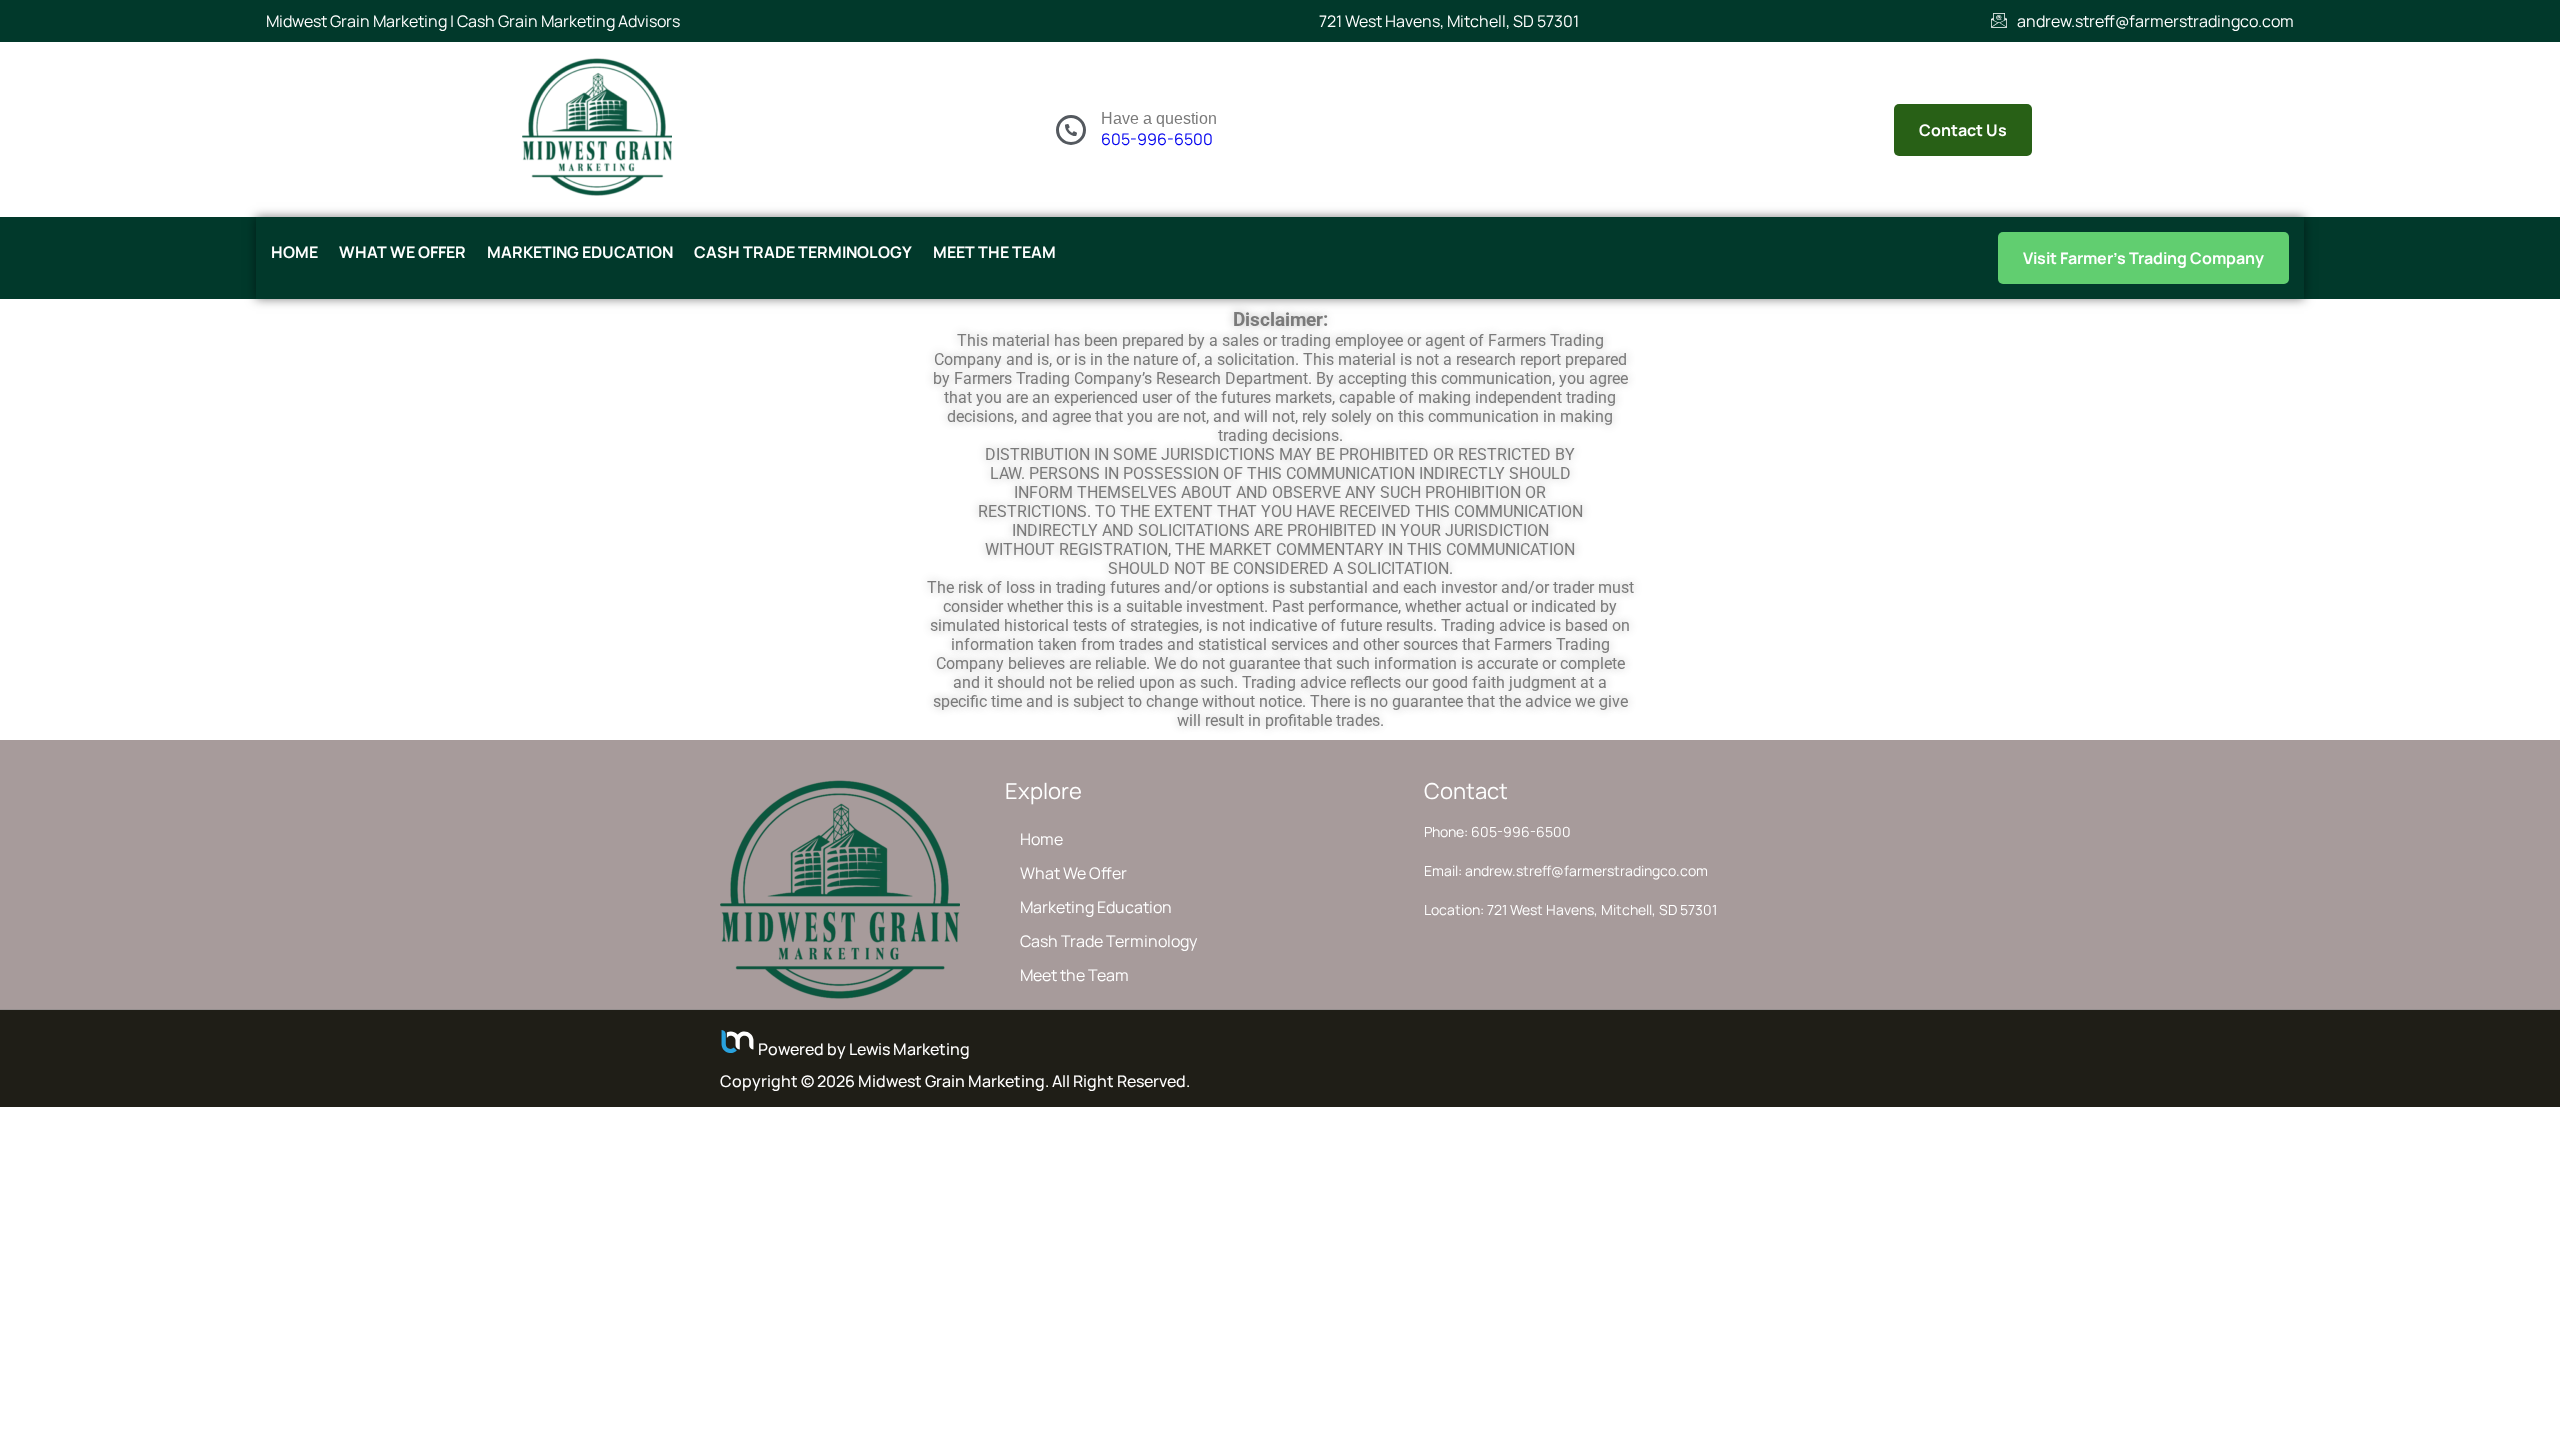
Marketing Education (580, 252)
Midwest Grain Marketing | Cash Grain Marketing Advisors (473, 21)
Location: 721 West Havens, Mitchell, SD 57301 (1570, 909)
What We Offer (402, 252)
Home (294, 252)
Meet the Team (994, 252)
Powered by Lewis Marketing (862, 1049)
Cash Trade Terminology (803, 252)
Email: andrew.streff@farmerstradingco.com (1566, 870)
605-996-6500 (1157, 139)
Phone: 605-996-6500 (1497, 831)
